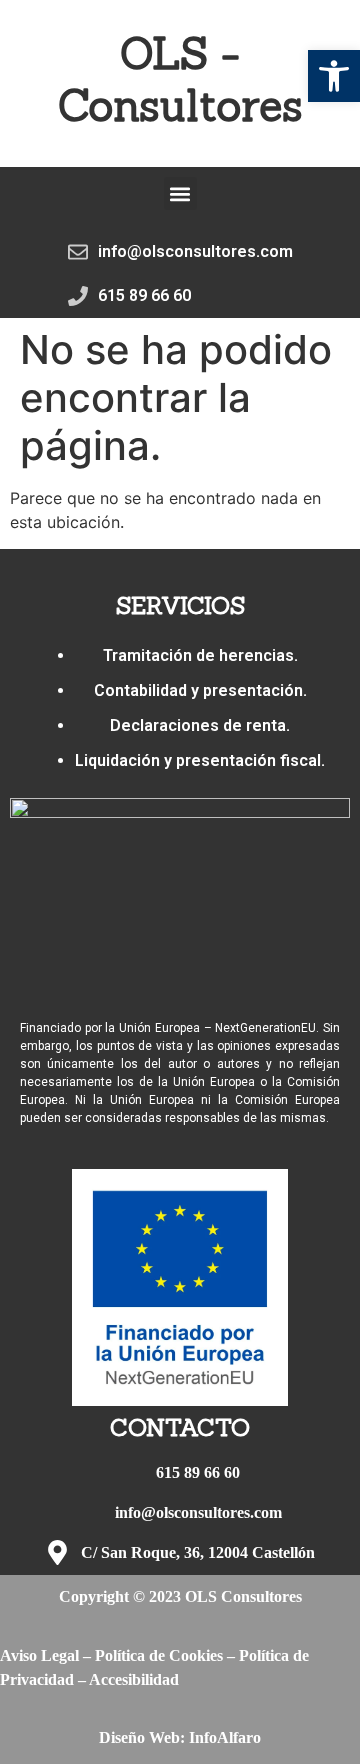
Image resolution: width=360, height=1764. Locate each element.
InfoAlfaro (225, 1737)
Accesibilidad (134, 1679)
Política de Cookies (159, 1655)
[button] (334, 76)
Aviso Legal (39, 1655)
